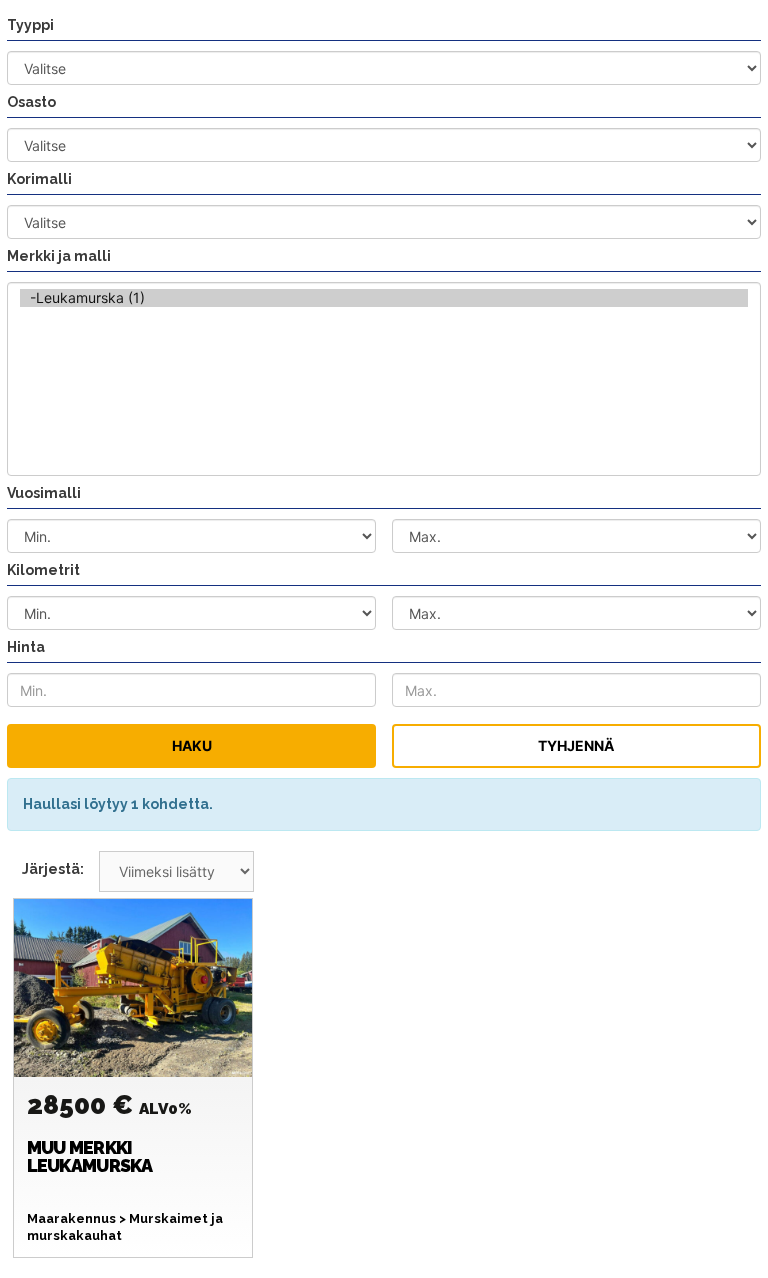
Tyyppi (30, 25)
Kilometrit (43, 570)
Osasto (31, 102)
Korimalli (39, 179)
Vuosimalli (44, 493)
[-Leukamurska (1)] (384, 298)
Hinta (26, 647)
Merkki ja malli (59, 256)
